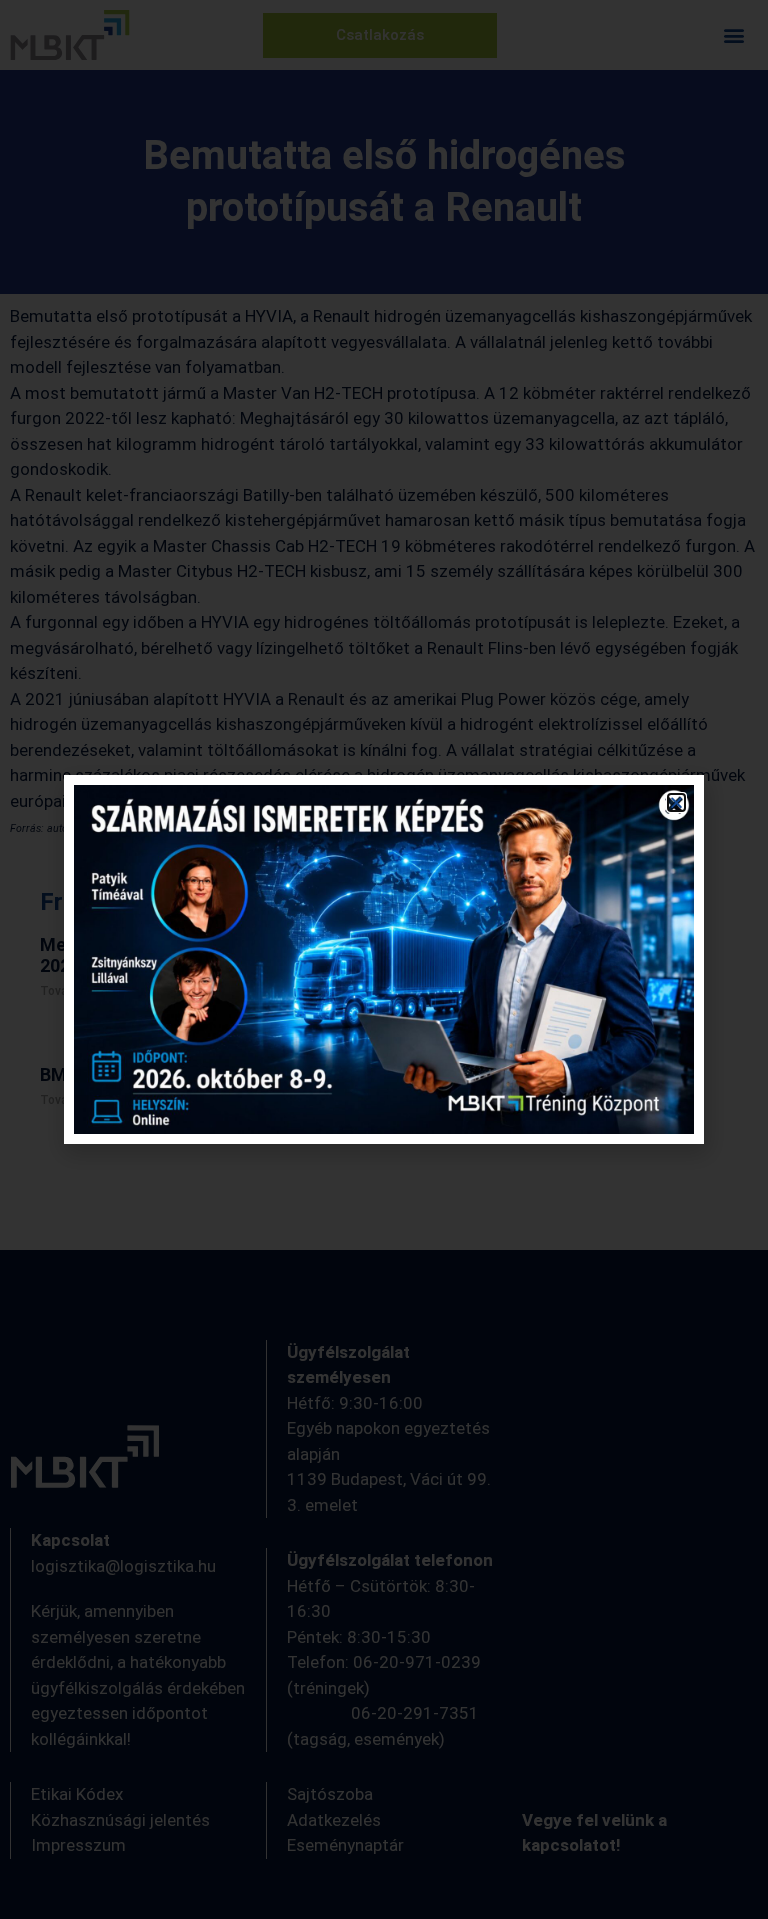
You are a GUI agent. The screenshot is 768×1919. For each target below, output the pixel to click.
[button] (676, 802)
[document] (384, 959)
